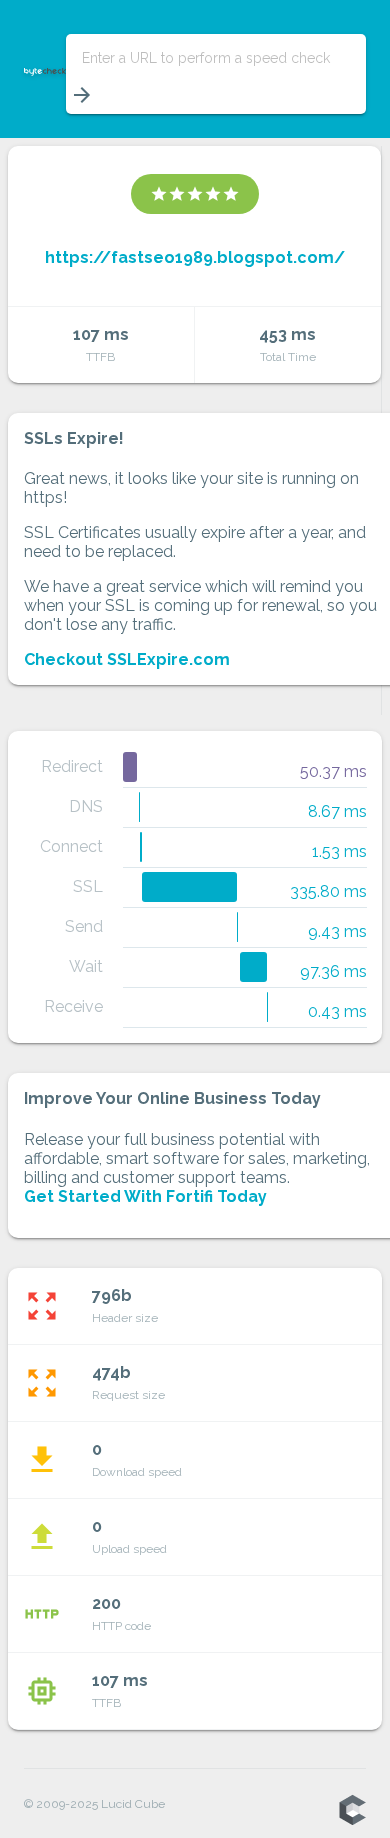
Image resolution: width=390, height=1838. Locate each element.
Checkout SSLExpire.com (127, 659)
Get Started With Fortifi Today (145, 1196)
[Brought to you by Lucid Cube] (352, 1811)
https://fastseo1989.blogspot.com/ (195, 257)
